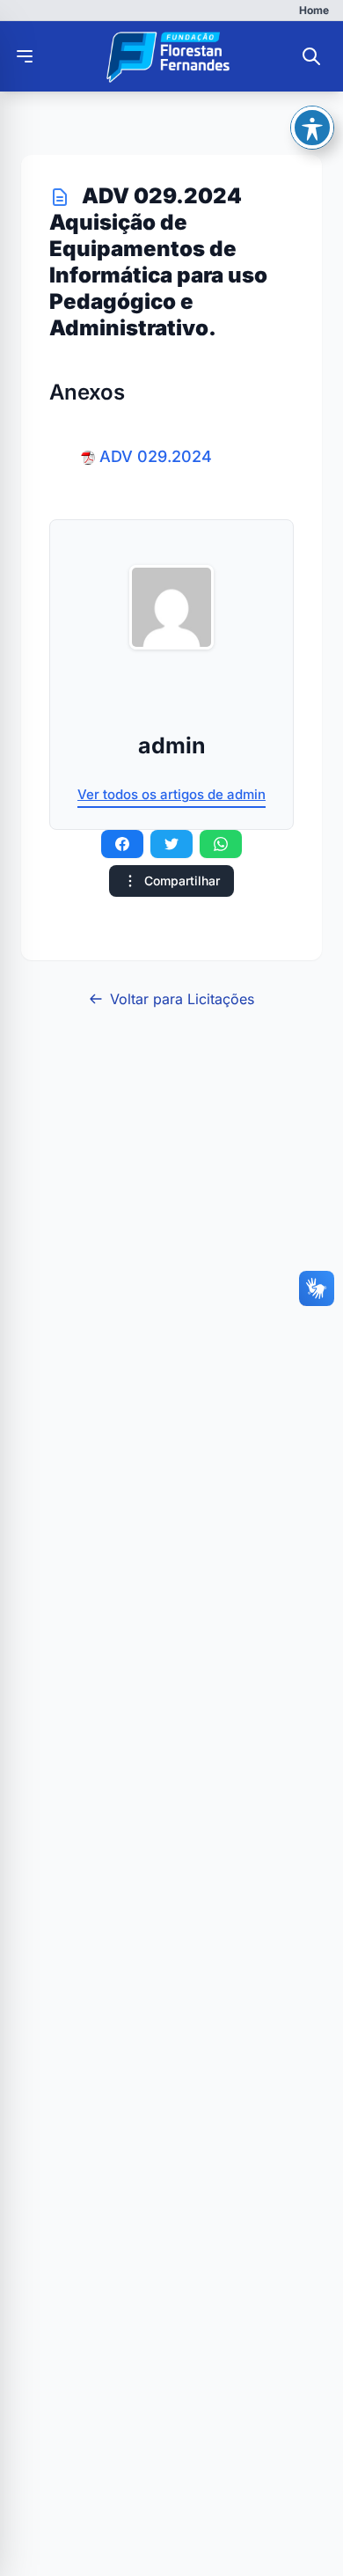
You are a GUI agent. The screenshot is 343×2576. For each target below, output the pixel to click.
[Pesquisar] (311, 56)
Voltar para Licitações (182, 999)
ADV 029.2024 (156, 456)
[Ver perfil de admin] (171, 607)
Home (314, 10)
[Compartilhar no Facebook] (122, 844)
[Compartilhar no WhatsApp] (221, 844)
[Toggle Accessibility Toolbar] (312, 128)
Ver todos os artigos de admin (171, 794)
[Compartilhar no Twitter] (171, 844)
